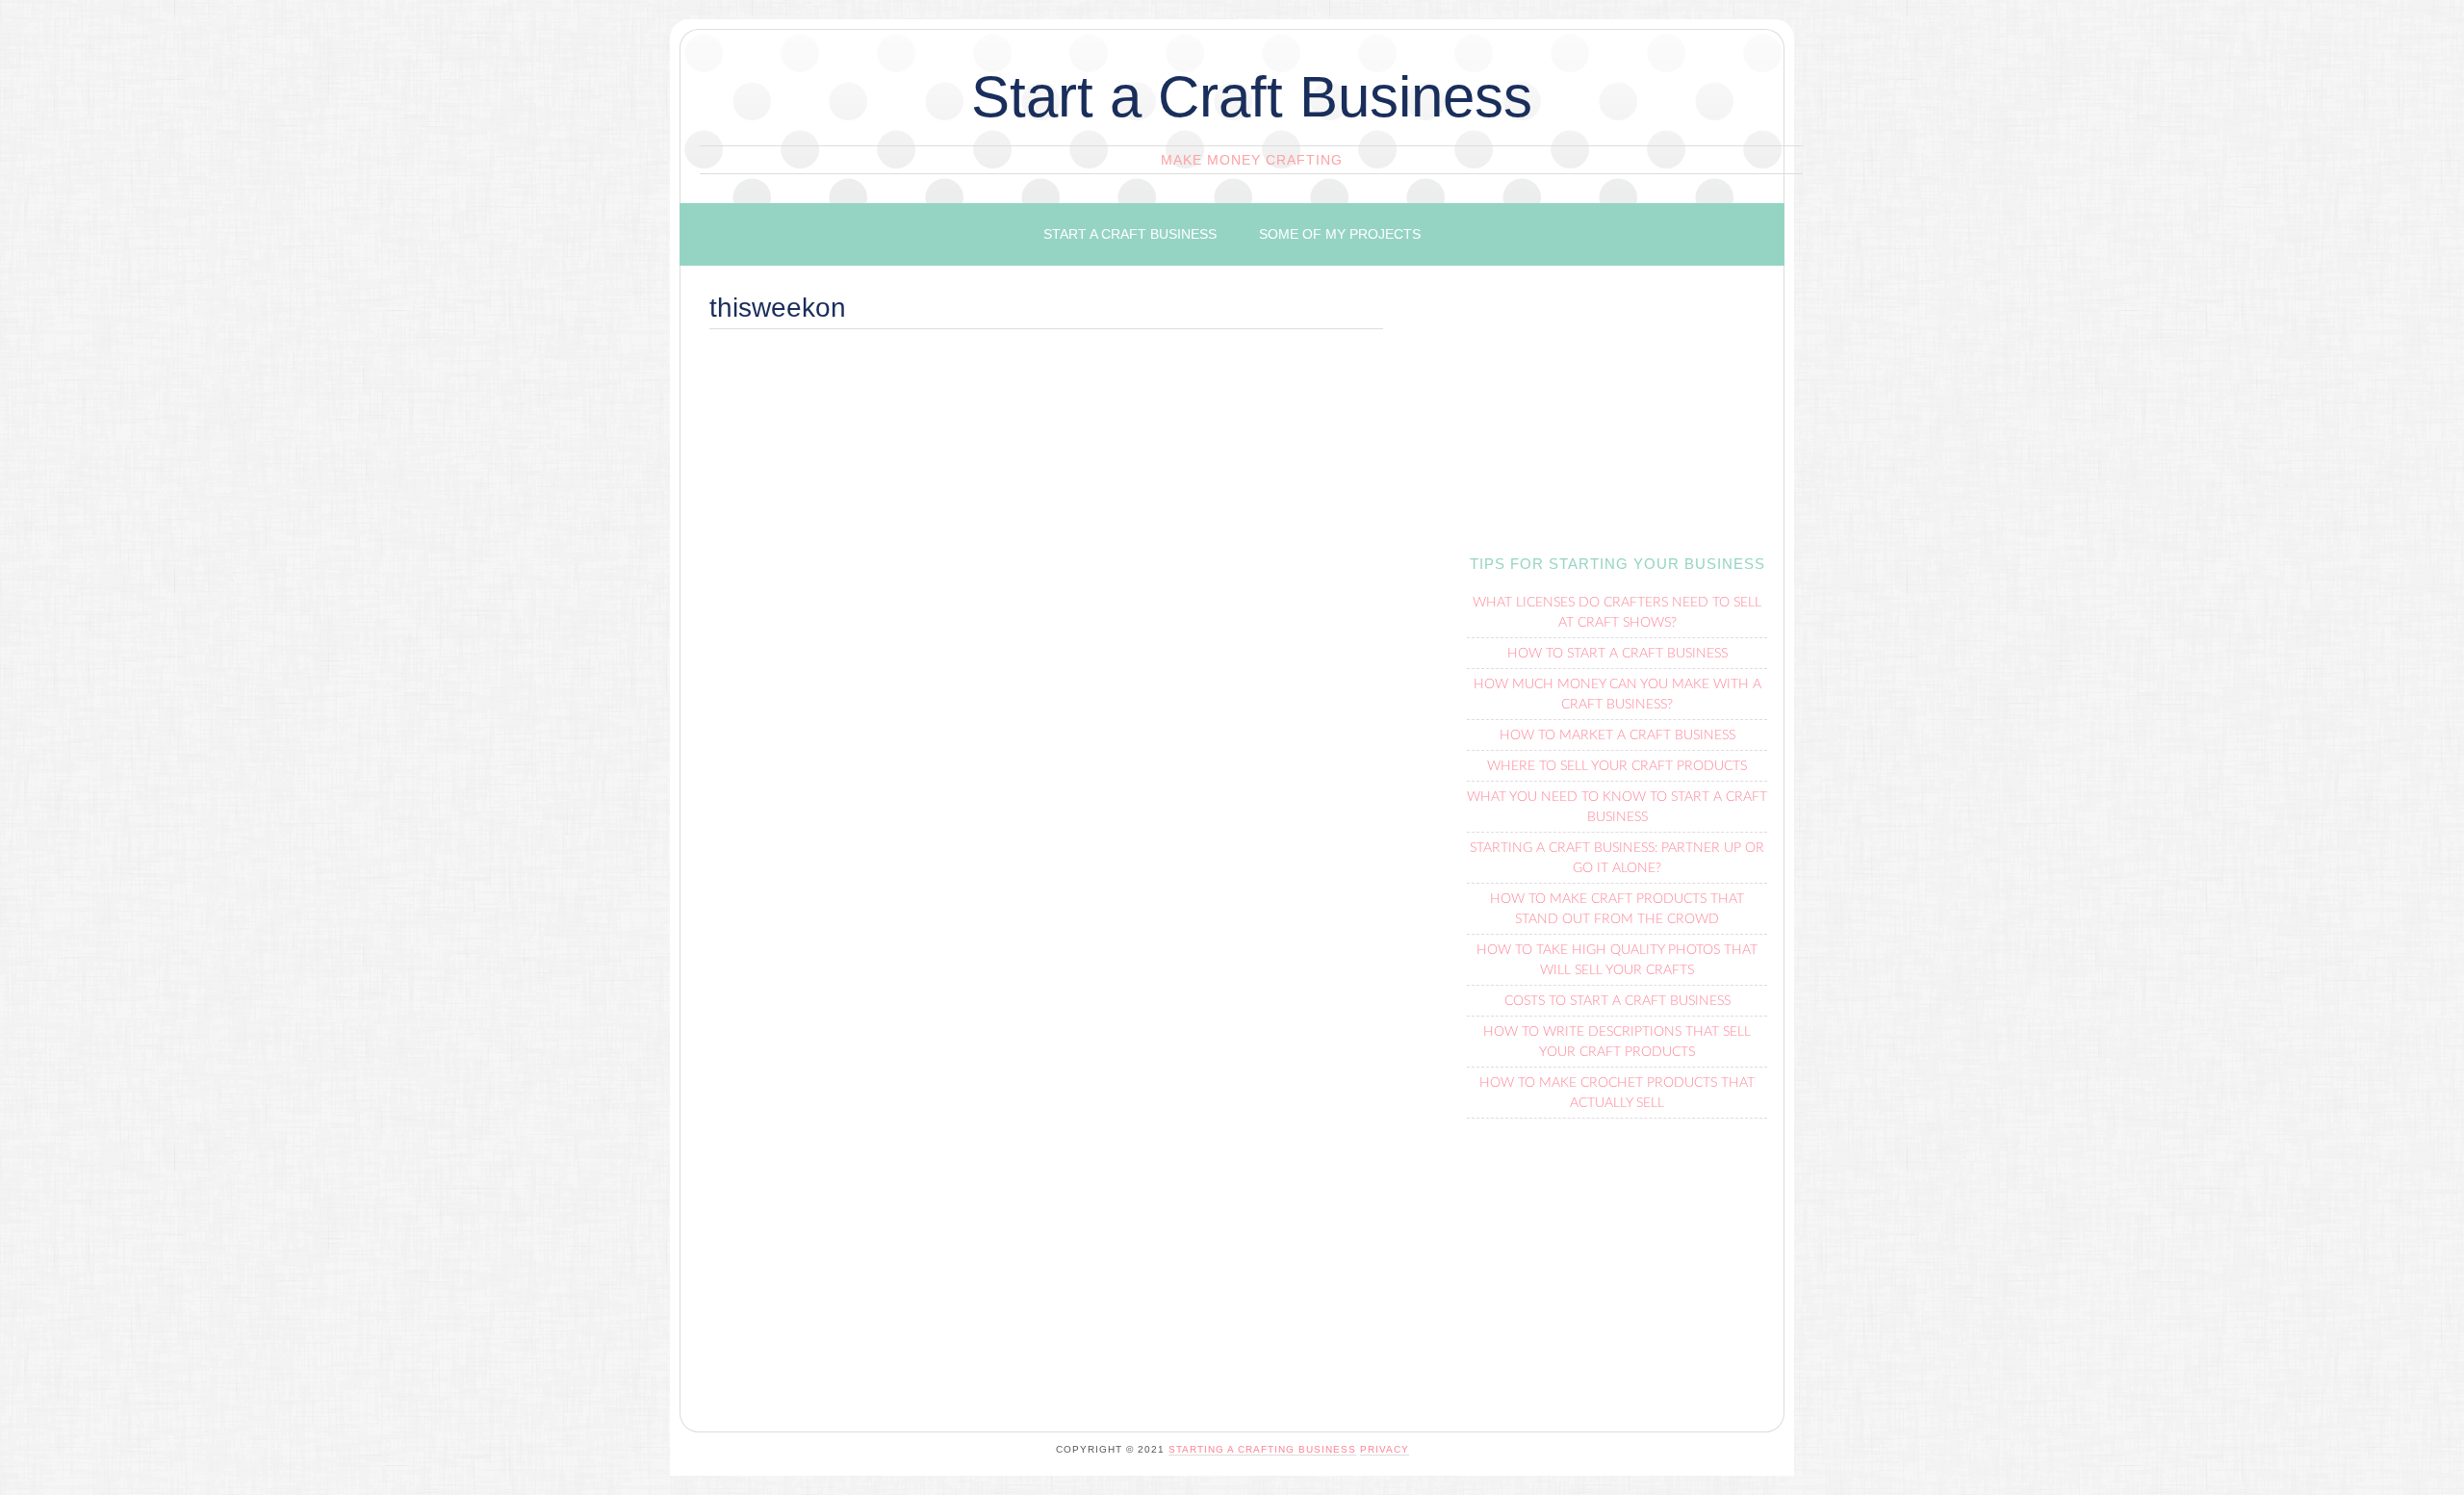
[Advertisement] (1046, 491)
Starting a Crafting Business (1262, 1449)
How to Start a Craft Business (1617, 654)
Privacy (1385, 1449)
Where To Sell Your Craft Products (1617, 766)
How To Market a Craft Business (1617, 735)
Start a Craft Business (1252, 97)
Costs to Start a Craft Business (1617, 1001)
